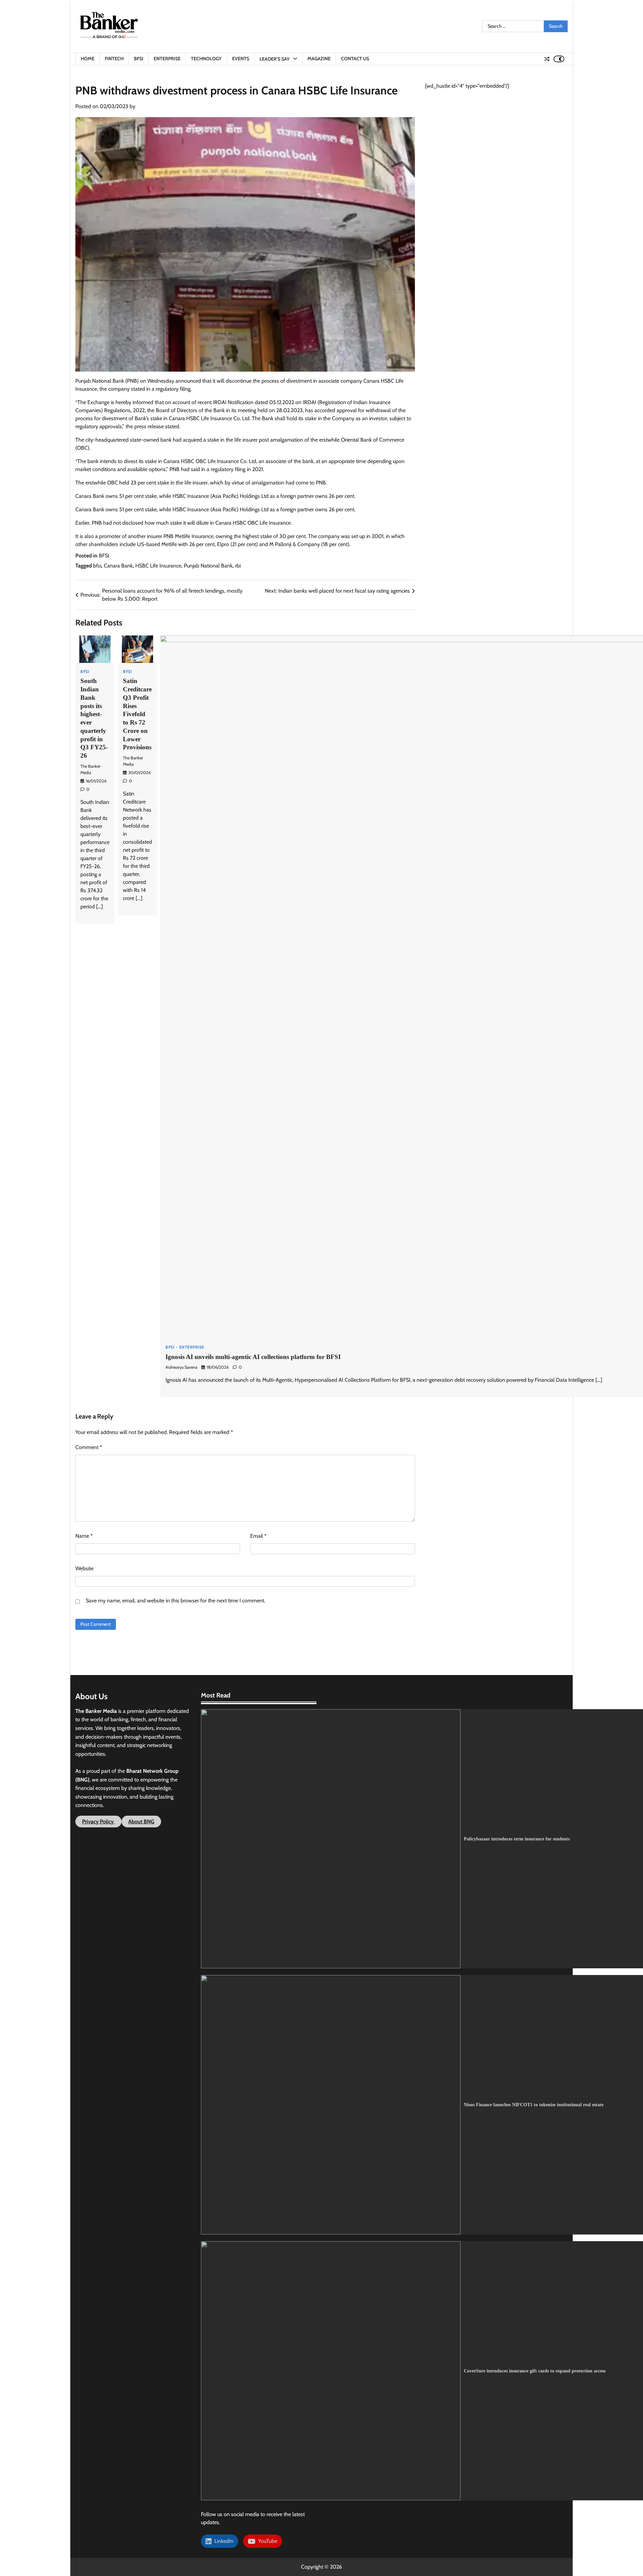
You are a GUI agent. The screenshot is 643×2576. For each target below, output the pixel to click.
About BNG (141, 1822)
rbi (238, 566)
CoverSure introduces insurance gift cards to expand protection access (535, 2371)
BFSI (139, 59)
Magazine (319, 59)
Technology (206, 59)
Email (258, 1536)
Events (241, 59)
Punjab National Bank (208, 566)
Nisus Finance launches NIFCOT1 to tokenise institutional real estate (534, 2105)
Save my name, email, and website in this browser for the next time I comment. (175, 1601)
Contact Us (355, 59)
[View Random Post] (547, 59)
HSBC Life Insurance (158, 566)
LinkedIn (223, 2541)
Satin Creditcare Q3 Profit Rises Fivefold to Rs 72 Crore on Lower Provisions (137, 714)
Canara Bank (118, 566)
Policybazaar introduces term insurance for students (517, 1839)
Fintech (114, 59)
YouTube (266, 2541)
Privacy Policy (98, 1822)
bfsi (97, 566)
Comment (89, 1447)
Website (84, 1568)
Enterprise (167, 59)
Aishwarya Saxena (181, 1367)
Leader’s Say (275, 59)
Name (84, 1536)
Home (88, 59)
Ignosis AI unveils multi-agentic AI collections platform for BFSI (253, 1357)
